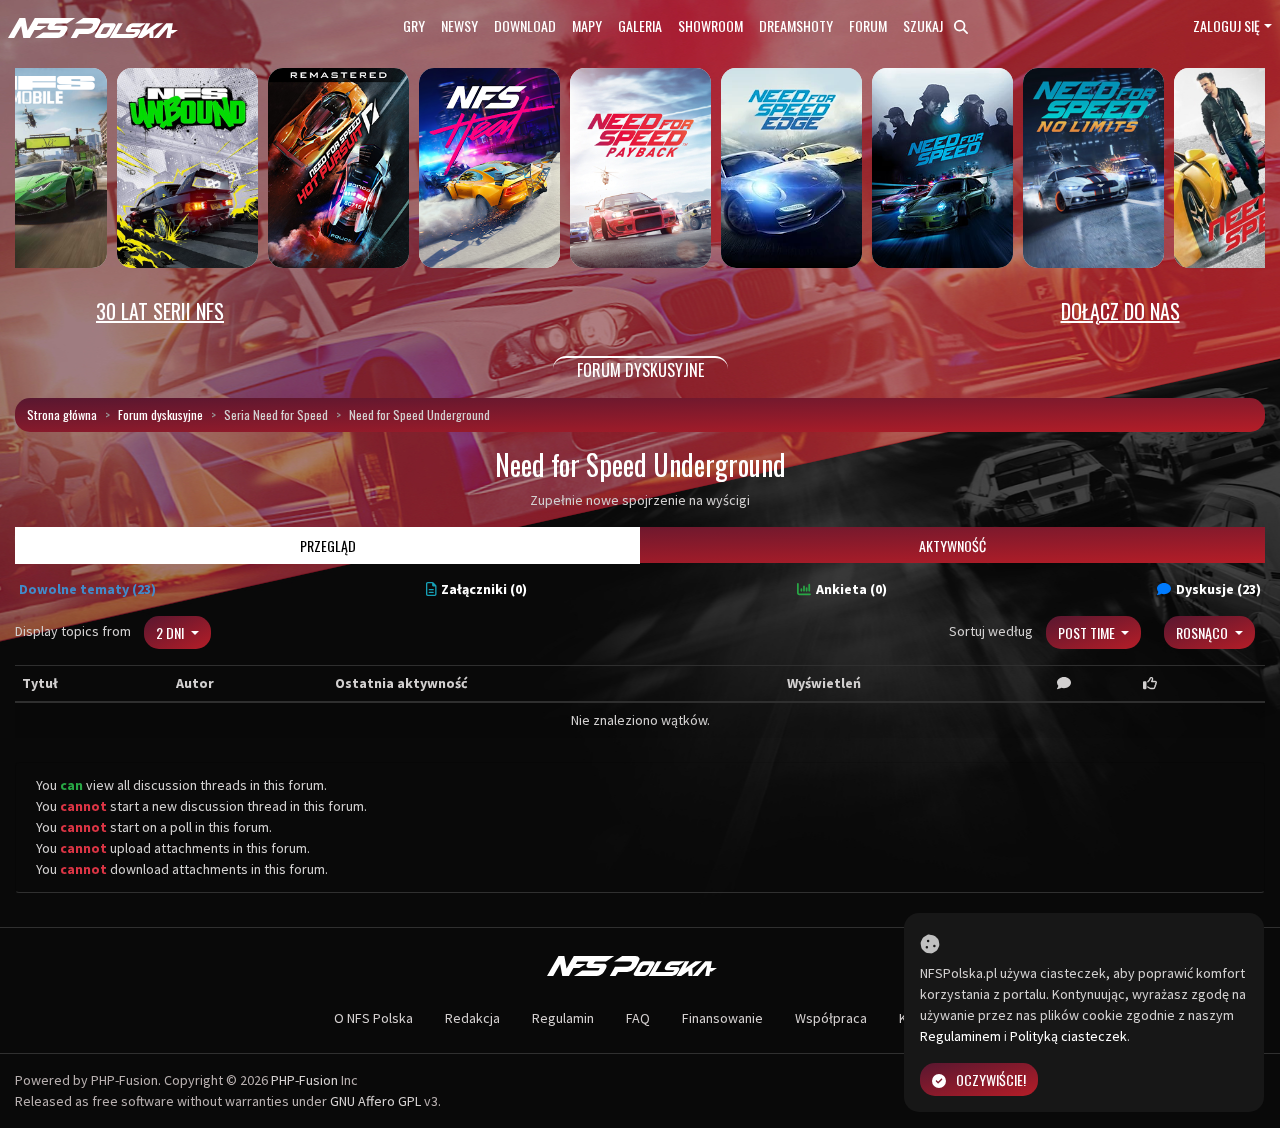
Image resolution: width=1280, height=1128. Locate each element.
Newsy (459, 25)
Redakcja (472, 1018)
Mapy (587, 25)
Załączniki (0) (484, 589)
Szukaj (924, 25)
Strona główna (62, 414)
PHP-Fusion (304, 1080)
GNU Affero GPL (375, 1101)
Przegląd (328, 545)
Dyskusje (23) (1218, 589)
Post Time (1088, 632)
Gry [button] (414, 25)
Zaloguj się (1226, 25)
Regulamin (563, 1018)
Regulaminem (960, 1036)
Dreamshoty (796, 25)
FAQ (638, 1018)
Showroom (710, 25)
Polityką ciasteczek (1068, 1036)
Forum (868, 25)
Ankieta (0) (851, 589)
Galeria (640, 25)
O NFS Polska (373, 1018)
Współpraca (831, 1018)
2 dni (171, 632)
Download (525, 25)
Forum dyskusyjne (160, 414)
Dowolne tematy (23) (87, 589)
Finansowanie (722, 1018)
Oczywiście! (991, 1079)
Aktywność (952, 545)
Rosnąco (1203, 632)
